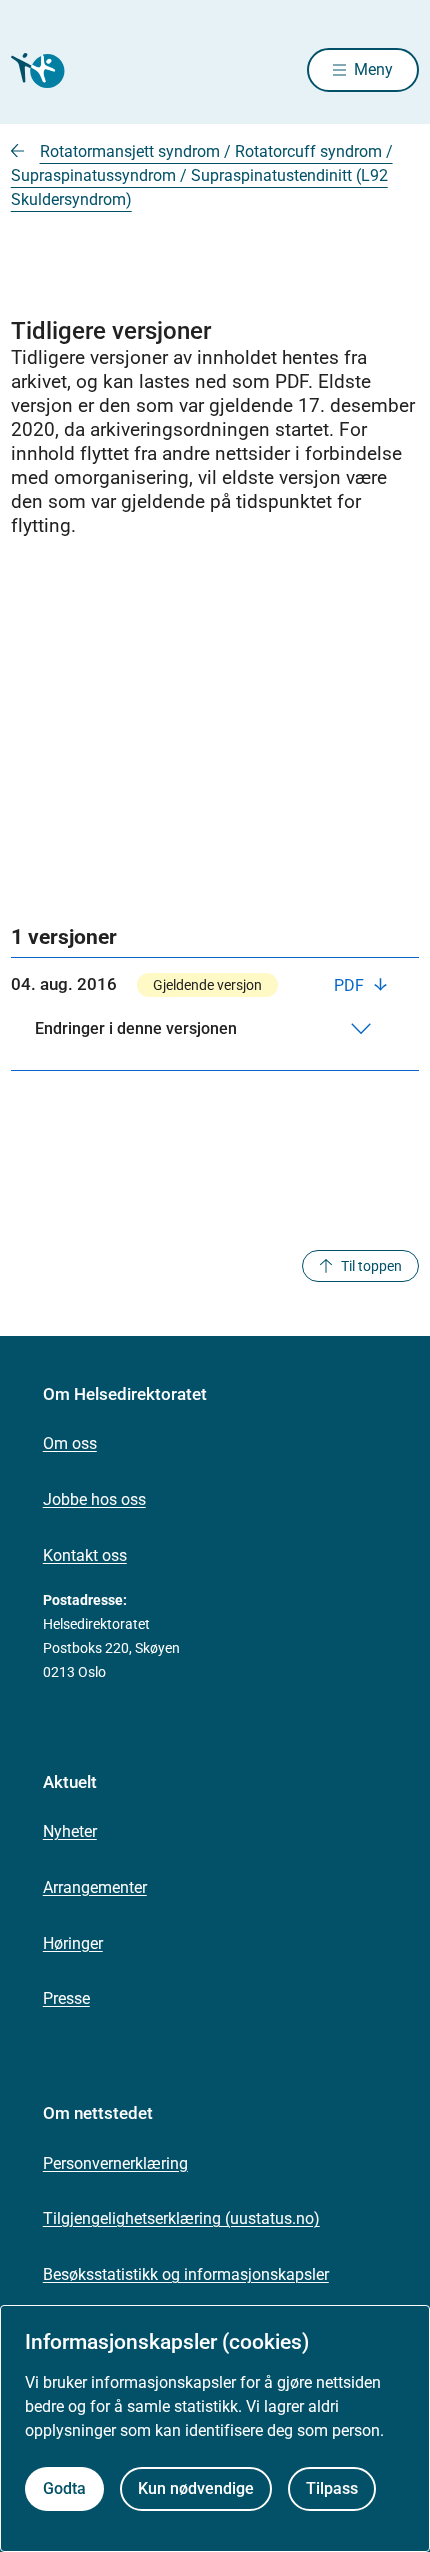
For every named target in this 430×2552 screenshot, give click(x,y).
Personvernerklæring (115, 2163)
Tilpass (332, 2488)
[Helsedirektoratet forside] (35, 70)
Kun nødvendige (196, 2488)
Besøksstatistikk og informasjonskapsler (186, 2274)
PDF (351, 985)
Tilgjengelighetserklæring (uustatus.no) (181, 2218)
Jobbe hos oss (94, 1499)
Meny (373, 69)
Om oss (70, 1443)
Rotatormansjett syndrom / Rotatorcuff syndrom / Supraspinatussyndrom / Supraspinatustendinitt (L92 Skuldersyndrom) (202, 175)
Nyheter (70, 1831)
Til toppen (371, 1266)
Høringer (73, 1943)
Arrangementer (95, 1887)
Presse (66, 1998)
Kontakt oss (85, 1555)
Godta (64, 2488)
